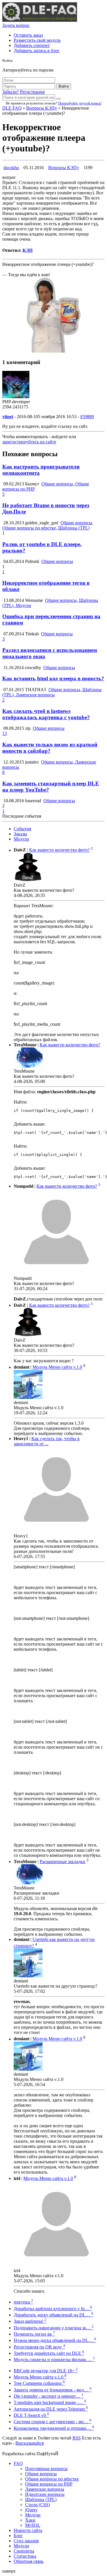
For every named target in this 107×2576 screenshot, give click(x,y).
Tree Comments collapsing (39, 2383)
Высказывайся (30, 2443)
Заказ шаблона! (30, 2321)
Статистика (25, 2556)
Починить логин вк (34, 2334)
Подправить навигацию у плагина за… (54, 2328)
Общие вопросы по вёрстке (52, 2479)
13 (5, 733)
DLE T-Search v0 (31, 2415)
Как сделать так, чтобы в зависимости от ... (47, 1441)
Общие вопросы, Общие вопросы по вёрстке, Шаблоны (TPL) (48, 525)
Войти (64, 86)
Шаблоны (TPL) (41, 2499)
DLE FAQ (12, 108)
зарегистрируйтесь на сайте (29, 442)
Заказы (20, 834)
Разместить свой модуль (37, 40)
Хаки (30, 2520)
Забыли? (11, 92)
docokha (11, 168)
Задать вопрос (16, 25)
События (22, 829)
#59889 (87, 417)
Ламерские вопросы (45, 2489)
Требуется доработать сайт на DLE (49, 2353)
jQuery (31, 2510)
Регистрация (32, 92)
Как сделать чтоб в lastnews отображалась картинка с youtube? (46, 714)
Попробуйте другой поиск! (80, 103)
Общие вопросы (57, 561)
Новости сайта (28, 2530)
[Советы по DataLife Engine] (40, 20)
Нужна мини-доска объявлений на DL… (55, 2340)
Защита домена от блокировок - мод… (53, 2390)
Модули (21, 839)
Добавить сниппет (32, 45)
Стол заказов (26, 2541)
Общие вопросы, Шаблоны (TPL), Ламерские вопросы (52, 692)
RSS (77, 2438)
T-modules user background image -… (50, 2402)
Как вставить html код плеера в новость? (53, 678)
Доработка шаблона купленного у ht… (53, 2309)
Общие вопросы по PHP (49, 2484)
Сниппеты (24, 2551)
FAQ (18, 2463)
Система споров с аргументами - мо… (53, 2422)
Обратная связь (29, 2561)
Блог (18, 2536)
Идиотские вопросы (45, 2494)
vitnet (8, 417)
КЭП (28, 250)
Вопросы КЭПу (42, 108)
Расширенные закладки (62, 1862)
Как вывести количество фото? (59, 850)
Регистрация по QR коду (39, 2347)
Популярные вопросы (46, 2469)
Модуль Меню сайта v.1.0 (57, 1367)
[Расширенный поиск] (58, 99)
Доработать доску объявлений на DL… (53, 2315)
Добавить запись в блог (37, 51)
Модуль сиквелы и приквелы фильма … (54, 2359)
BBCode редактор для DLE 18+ (46, 2371)
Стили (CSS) (38, 2505)
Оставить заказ (28, 35)
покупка (23, 2302)
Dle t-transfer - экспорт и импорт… (49, 2396)
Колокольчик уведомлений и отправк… (54, 2428)
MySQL (33, 2525)
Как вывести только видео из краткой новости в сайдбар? (50, 748)
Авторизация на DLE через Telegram (51, 2409)
